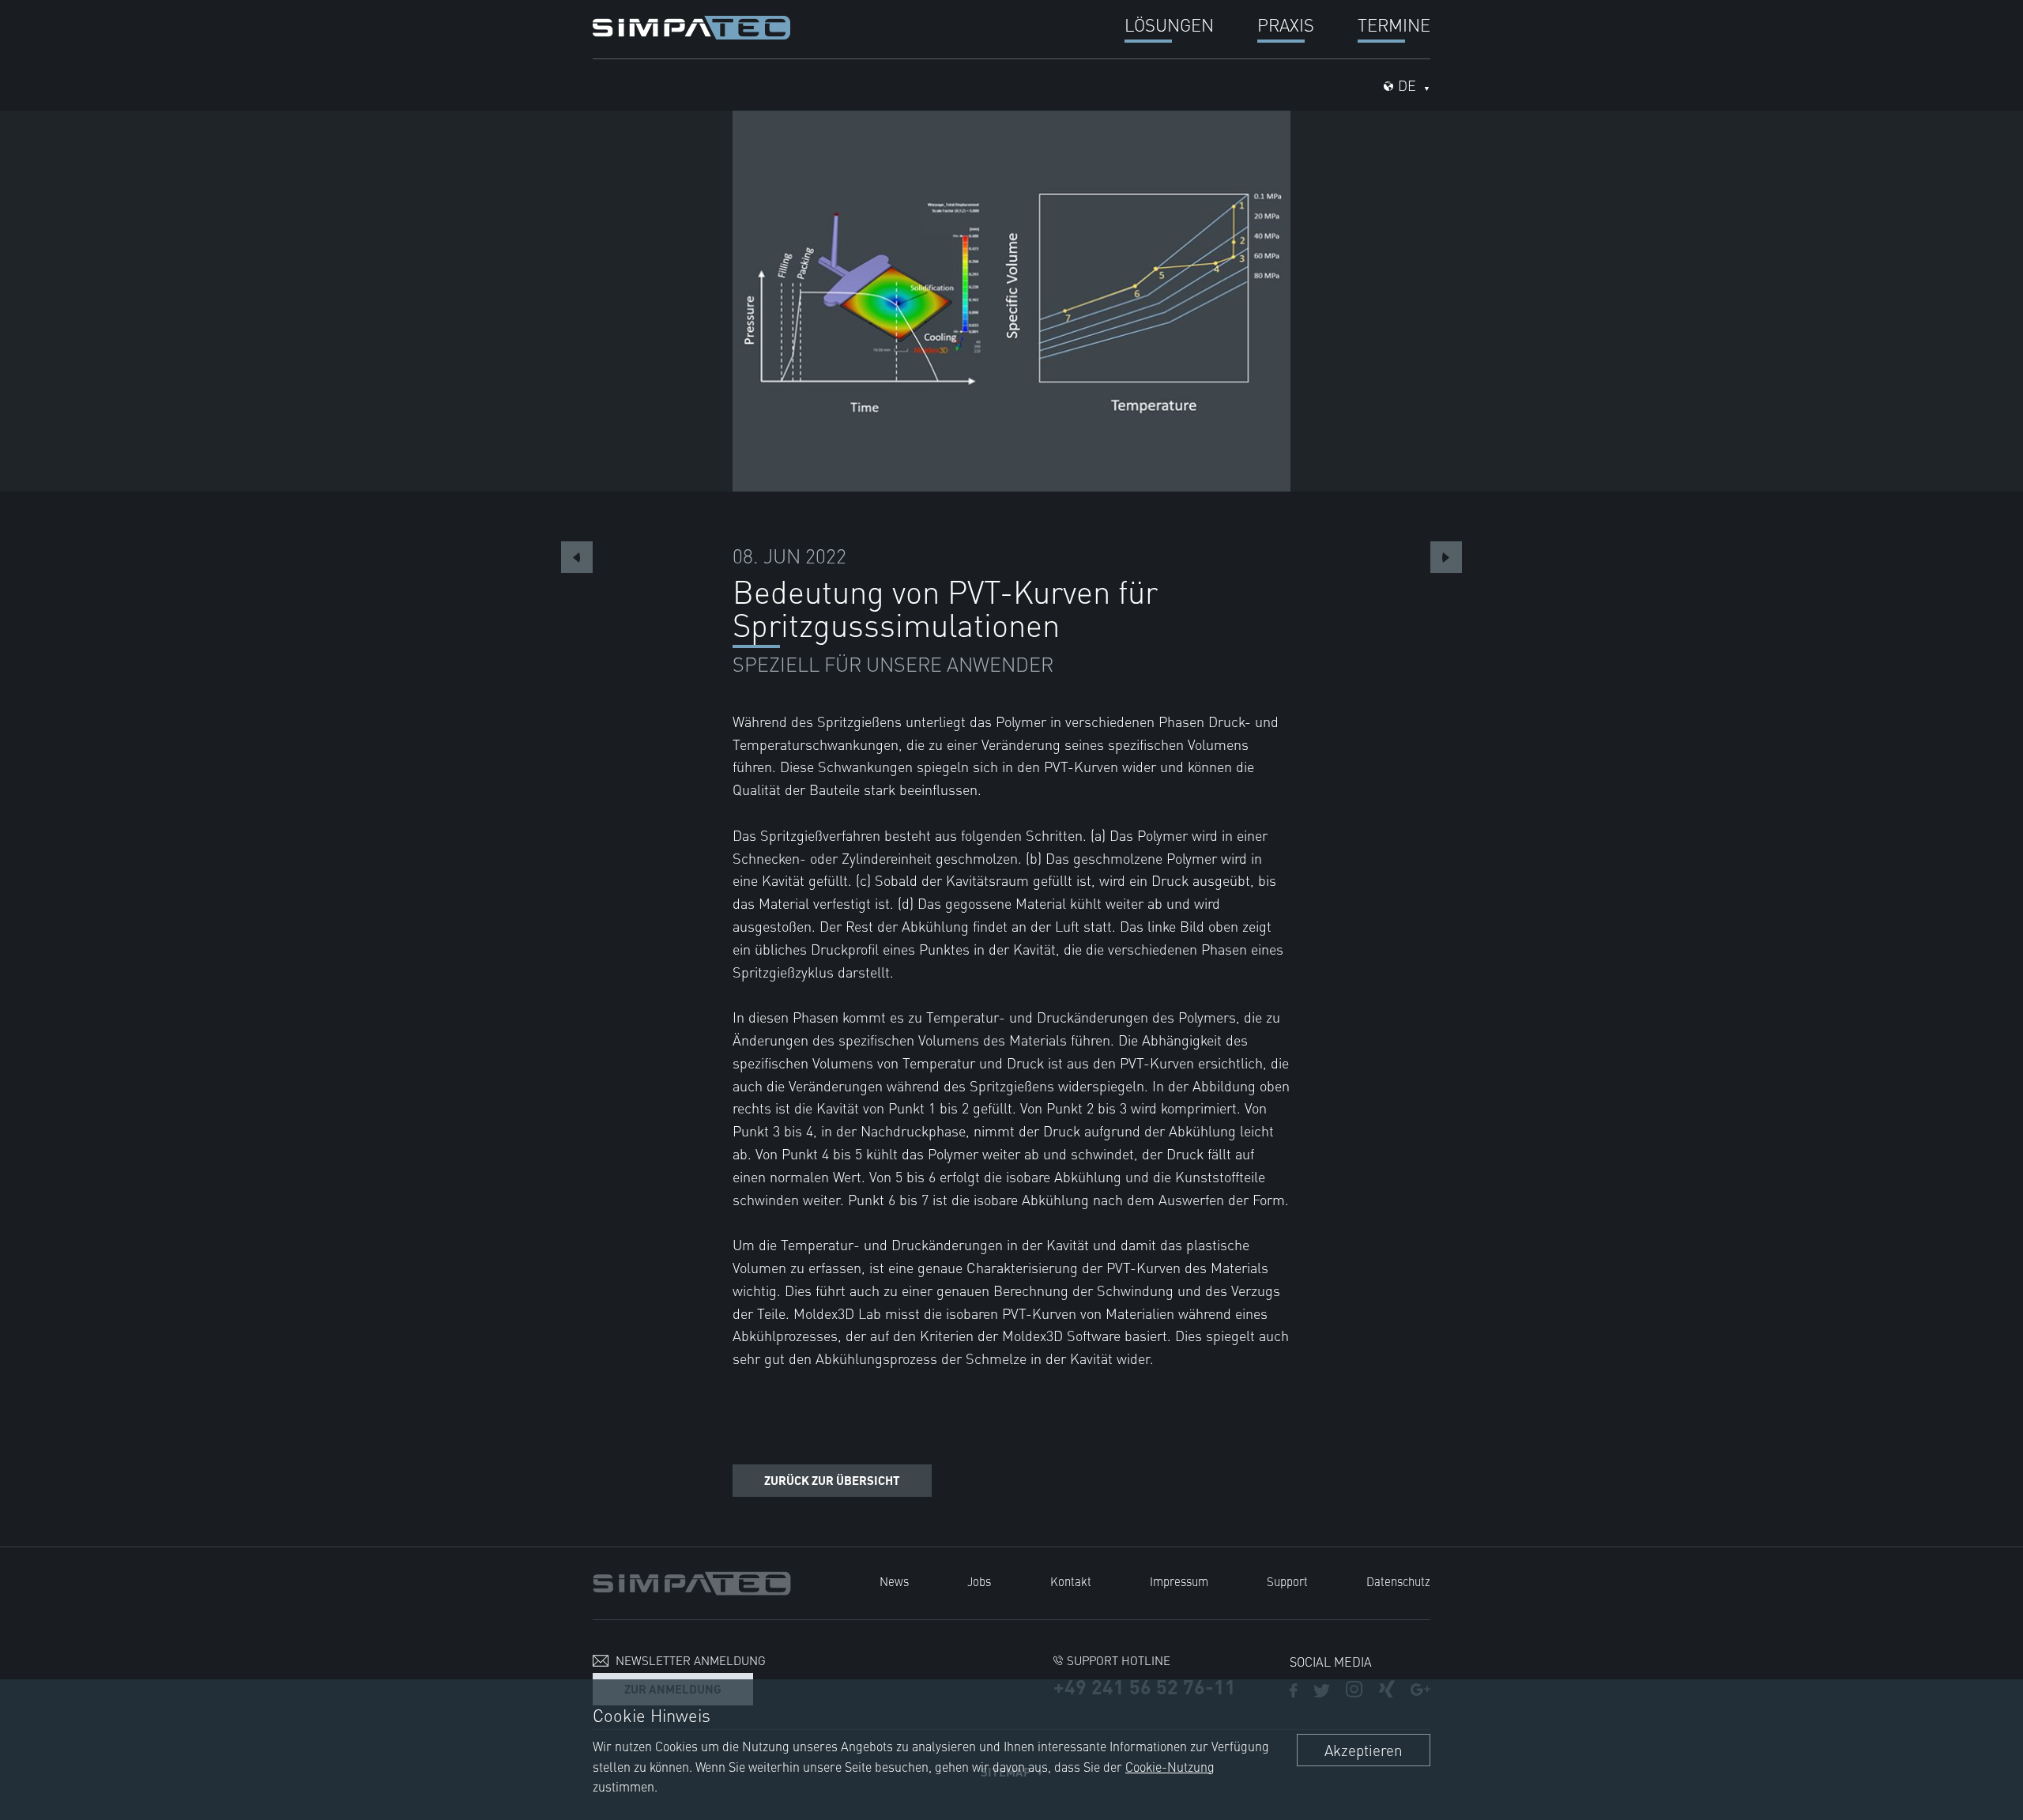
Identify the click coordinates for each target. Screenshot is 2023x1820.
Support (1287, 1581)
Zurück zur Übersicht (832, 1480)
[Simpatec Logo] (691, 25)
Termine (1394, 24)
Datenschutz (1398, 1581)
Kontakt (1071, 1581)
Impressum (1179, 1581)
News (894, 1581)
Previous (577, 557)
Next (1446, 557)
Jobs (979, 1581)
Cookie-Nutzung (1170, 1766)
